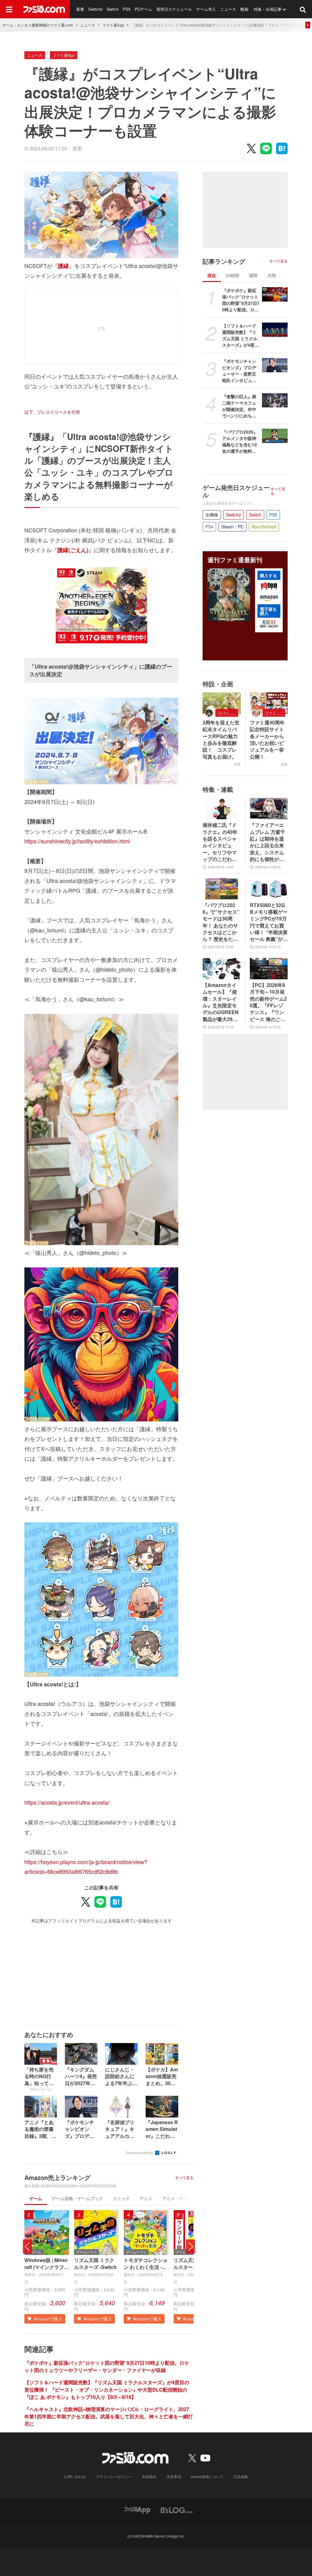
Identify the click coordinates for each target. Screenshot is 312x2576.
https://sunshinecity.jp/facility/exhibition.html (77, 841)
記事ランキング (224, 261)
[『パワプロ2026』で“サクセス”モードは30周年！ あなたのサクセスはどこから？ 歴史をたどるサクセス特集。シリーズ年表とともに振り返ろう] (222, 889)
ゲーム (36, 2198)
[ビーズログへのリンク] (177, 2510)
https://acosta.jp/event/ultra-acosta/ (67, 1802)
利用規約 (149, 2476)
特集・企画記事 (268, 9)
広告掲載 (241, 2476)
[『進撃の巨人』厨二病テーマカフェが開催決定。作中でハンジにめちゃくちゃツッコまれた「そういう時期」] (275, 400)
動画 (244, 9)
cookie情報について (207, 2476)
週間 (253, 275)
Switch (113, 9)
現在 (212, 275)
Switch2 (95, 9)
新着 (80, 9)
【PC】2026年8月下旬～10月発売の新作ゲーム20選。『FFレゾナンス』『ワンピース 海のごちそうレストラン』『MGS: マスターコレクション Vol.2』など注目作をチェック (268, 1002)
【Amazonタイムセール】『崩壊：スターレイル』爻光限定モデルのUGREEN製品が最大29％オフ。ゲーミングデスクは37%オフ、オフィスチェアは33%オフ (221, 1002)
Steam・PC (232, 527)
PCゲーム (143, 9)
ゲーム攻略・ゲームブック (77, 2198)
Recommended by (140, 2153)
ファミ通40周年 (275, 713)
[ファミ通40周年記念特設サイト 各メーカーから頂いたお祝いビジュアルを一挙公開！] (269, 703)
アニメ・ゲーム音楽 (181, 2198)
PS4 (209, 527)
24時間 (232, 275)
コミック (121, 2198)
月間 (271, 275)
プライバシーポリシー (114, 2476)
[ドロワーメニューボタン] (9, 9)
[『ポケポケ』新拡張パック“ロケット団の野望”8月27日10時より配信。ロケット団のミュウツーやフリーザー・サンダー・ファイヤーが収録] (275, 294)
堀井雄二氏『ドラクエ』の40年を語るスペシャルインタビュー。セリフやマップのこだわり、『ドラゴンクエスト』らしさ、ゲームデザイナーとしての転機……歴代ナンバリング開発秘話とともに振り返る (220, 842)
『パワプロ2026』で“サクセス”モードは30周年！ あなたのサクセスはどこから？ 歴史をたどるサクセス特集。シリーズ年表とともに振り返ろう (221, 922)
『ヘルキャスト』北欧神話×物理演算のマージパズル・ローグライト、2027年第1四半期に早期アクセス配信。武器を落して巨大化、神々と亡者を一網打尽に (109, 2416)
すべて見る (184, 2178)
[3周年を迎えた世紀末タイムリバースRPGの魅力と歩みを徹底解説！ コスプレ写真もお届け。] (222, 703)
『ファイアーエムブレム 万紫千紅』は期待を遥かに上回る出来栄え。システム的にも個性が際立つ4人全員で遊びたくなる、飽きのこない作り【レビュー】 (268, 842)
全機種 (212, 515)
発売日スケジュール (174, 9)
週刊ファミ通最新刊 (235, 560)
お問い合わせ (75, 2476)
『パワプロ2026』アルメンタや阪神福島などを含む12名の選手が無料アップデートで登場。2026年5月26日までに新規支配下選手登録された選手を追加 (240, 441)
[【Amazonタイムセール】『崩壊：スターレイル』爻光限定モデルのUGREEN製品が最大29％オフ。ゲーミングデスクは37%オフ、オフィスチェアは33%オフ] (222, 969)
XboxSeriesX (264, 527)
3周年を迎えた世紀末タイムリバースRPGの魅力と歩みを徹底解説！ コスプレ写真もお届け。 (221, 740)
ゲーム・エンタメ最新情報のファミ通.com (38, 25)
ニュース (228, 9)
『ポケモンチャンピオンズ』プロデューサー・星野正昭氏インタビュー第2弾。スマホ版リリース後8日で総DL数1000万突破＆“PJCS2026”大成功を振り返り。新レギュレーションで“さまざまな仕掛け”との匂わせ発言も (241, 371)
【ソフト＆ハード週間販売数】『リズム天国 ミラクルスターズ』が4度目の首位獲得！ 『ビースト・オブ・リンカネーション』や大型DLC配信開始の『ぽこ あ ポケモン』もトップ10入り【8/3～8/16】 (107, 2390)
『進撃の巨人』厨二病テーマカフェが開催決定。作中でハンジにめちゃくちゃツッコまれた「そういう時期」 (239, 406)
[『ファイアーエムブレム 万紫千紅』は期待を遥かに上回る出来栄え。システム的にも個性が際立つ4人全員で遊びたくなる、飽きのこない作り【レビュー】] (269, 809)
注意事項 (174, 2476)
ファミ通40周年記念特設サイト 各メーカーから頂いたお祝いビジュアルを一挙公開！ (269, 740)
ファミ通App (113, 25)
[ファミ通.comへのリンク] (44, 9)
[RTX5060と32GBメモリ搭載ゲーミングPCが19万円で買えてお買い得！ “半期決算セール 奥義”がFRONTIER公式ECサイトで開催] (269, 889)
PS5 (127, 9)
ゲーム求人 (206, 9)
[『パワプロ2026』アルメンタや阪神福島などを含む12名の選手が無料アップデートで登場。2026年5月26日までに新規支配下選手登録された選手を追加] (275, 436)
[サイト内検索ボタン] (303, 9)
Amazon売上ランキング (57, 2178)
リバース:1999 (228, 713)
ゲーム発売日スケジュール (236, 491)
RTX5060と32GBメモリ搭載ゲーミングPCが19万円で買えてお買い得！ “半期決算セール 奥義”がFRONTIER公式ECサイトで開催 (269, 922)
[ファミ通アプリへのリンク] (137, 2510)
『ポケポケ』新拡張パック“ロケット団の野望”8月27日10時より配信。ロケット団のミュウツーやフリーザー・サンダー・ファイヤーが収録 (107, 2366)
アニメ (146, 2198)
